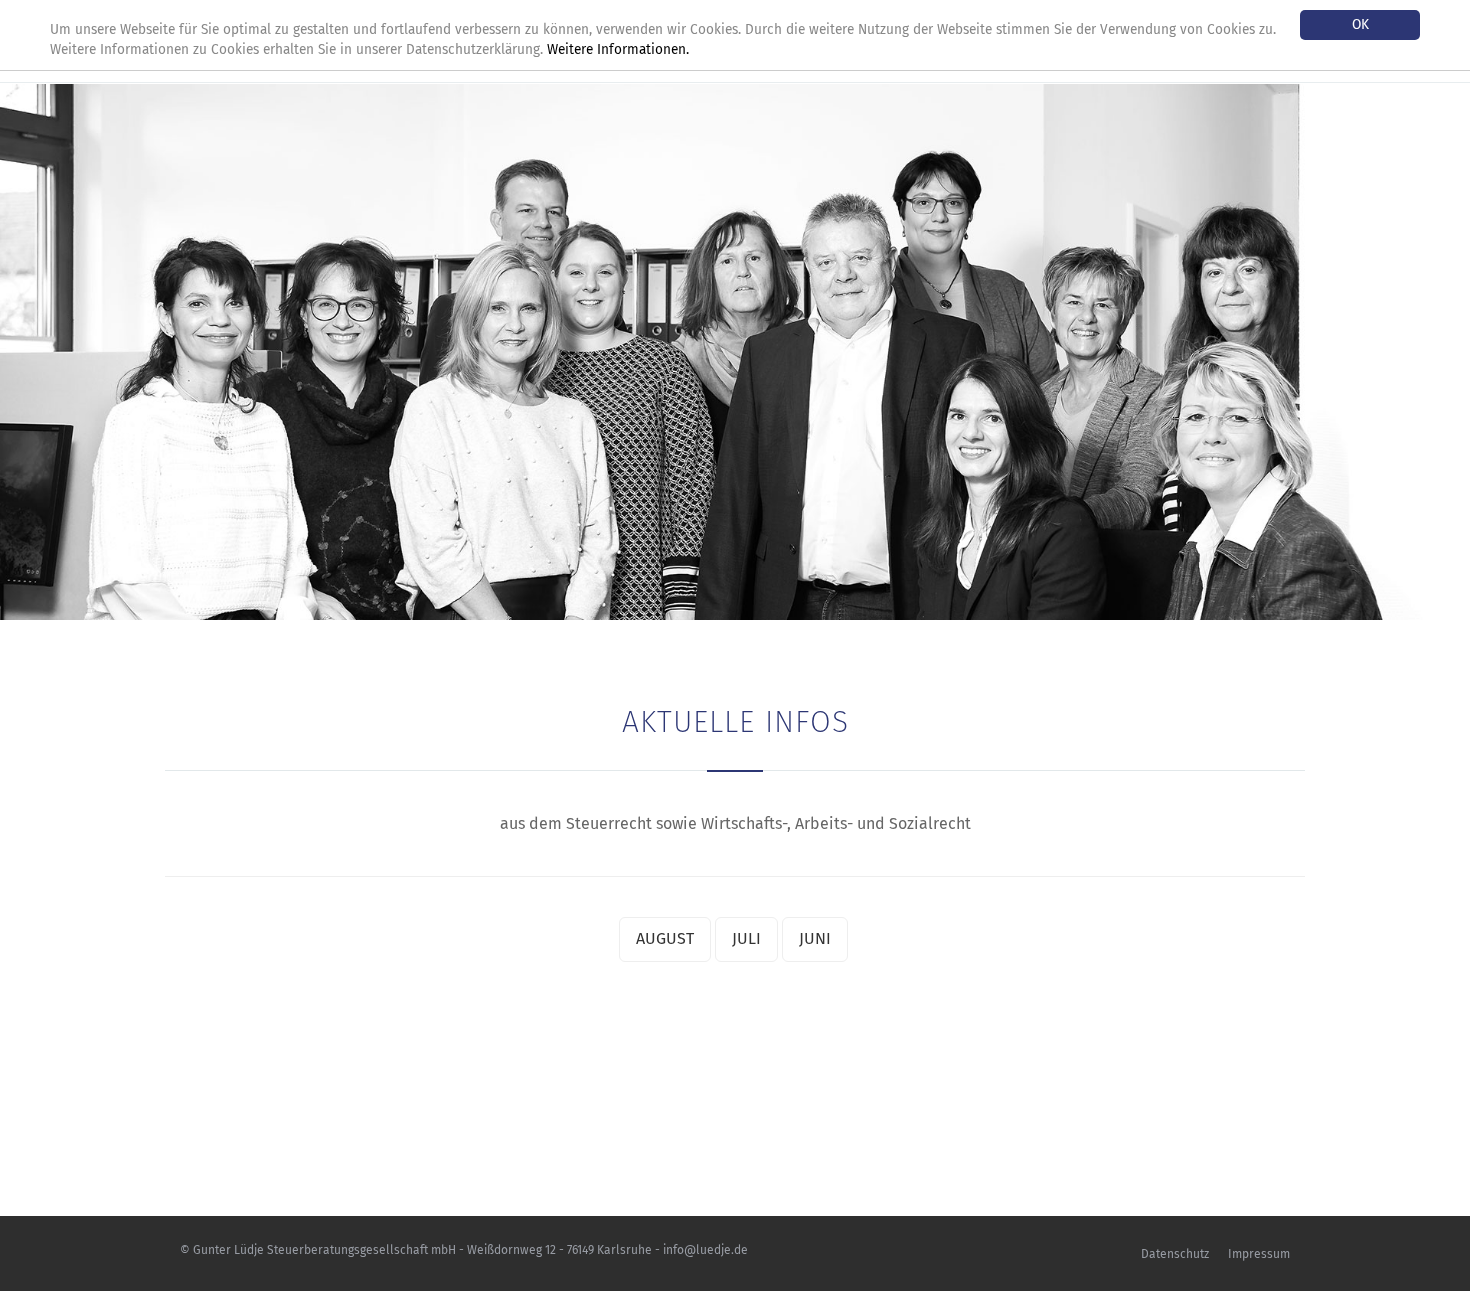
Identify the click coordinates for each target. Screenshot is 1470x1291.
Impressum (1259, 1254)
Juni (815, 938)
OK (1360, 24)
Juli (746, 938)
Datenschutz (1175, 1254)
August (665, 938)
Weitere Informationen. (618, 49)
